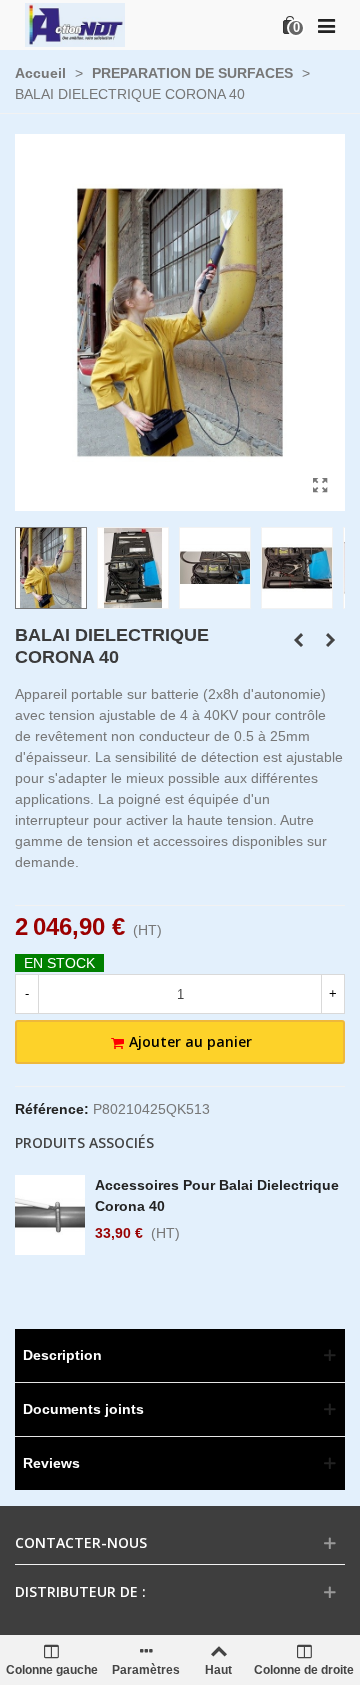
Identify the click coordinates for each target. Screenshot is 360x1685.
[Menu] (326, 25)
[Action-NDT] (75, 24)
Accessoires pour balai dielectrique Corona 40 (217, 1195)
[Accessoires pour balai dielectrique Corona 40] (330, 640)
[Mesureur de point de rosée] (298, 640)
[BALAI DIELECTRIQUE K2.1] (320, 486)
